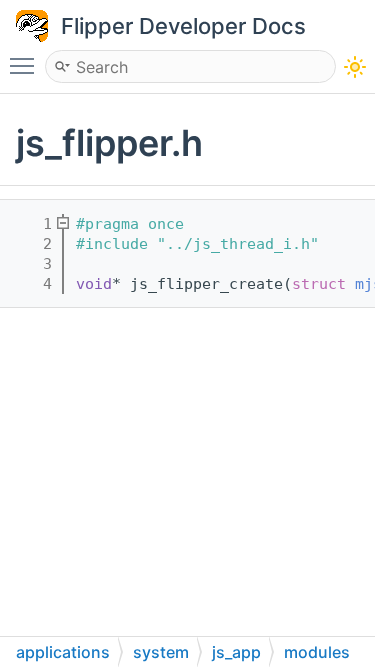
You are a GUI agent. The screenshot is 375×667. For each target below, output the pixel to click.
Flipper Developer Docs (183, 26)
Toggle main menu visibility (26, 65)
